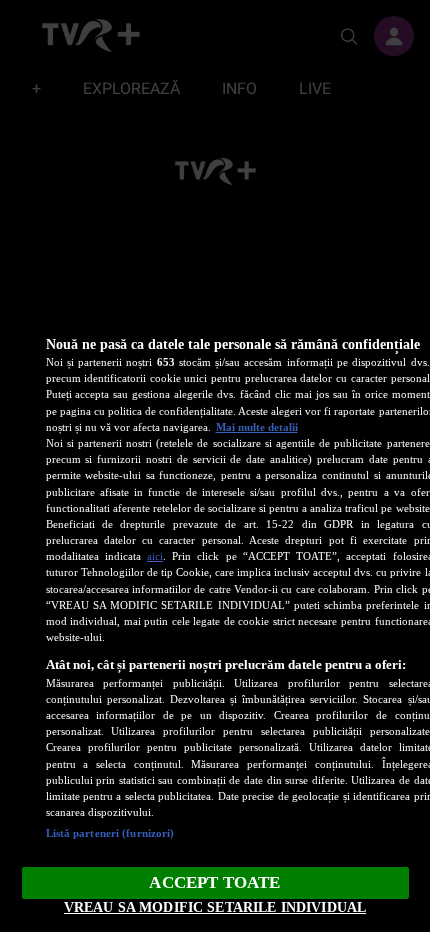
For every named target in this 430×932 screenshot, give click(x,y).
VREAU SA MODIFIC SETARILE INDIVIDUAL (215, 907)
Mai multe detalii (257, 427)
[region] (215, 619)
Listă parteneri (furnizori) (110, 833)
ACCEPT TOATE (214, 882)
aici (155, 556)
